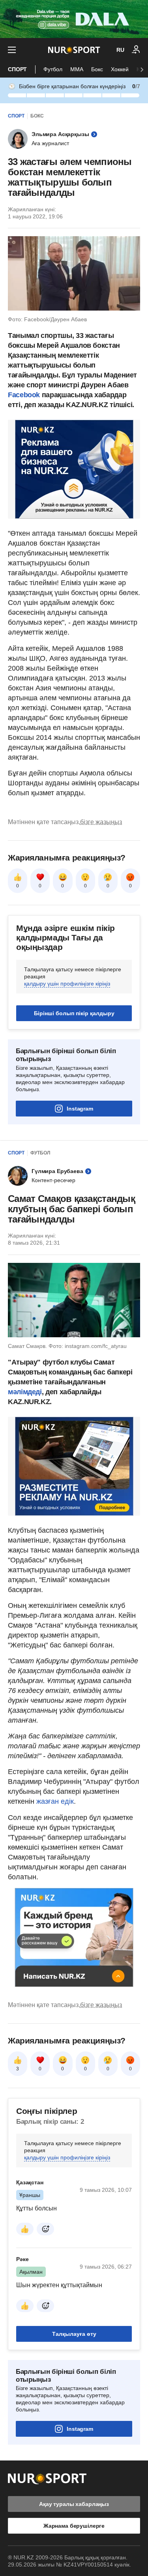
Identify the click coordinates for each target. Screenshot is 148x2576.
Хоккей (120, 69)
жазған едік (55, 1801)
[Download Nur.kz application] (74, 19)
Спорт (17, 69)
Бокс (97, 69)
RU (120, 50)
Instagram (80, 1109)
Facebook (24, 395)
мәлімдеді (25, 1392)
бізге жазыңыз (101, 822)
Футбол (53, 69)
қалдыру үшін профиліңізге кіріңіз (67, 984)
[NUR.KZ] (74, 50)
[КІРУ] (136, 50)
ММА (77, 69)
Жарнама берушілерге (74, 2526)
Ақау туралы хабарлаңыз (74, 2504)
